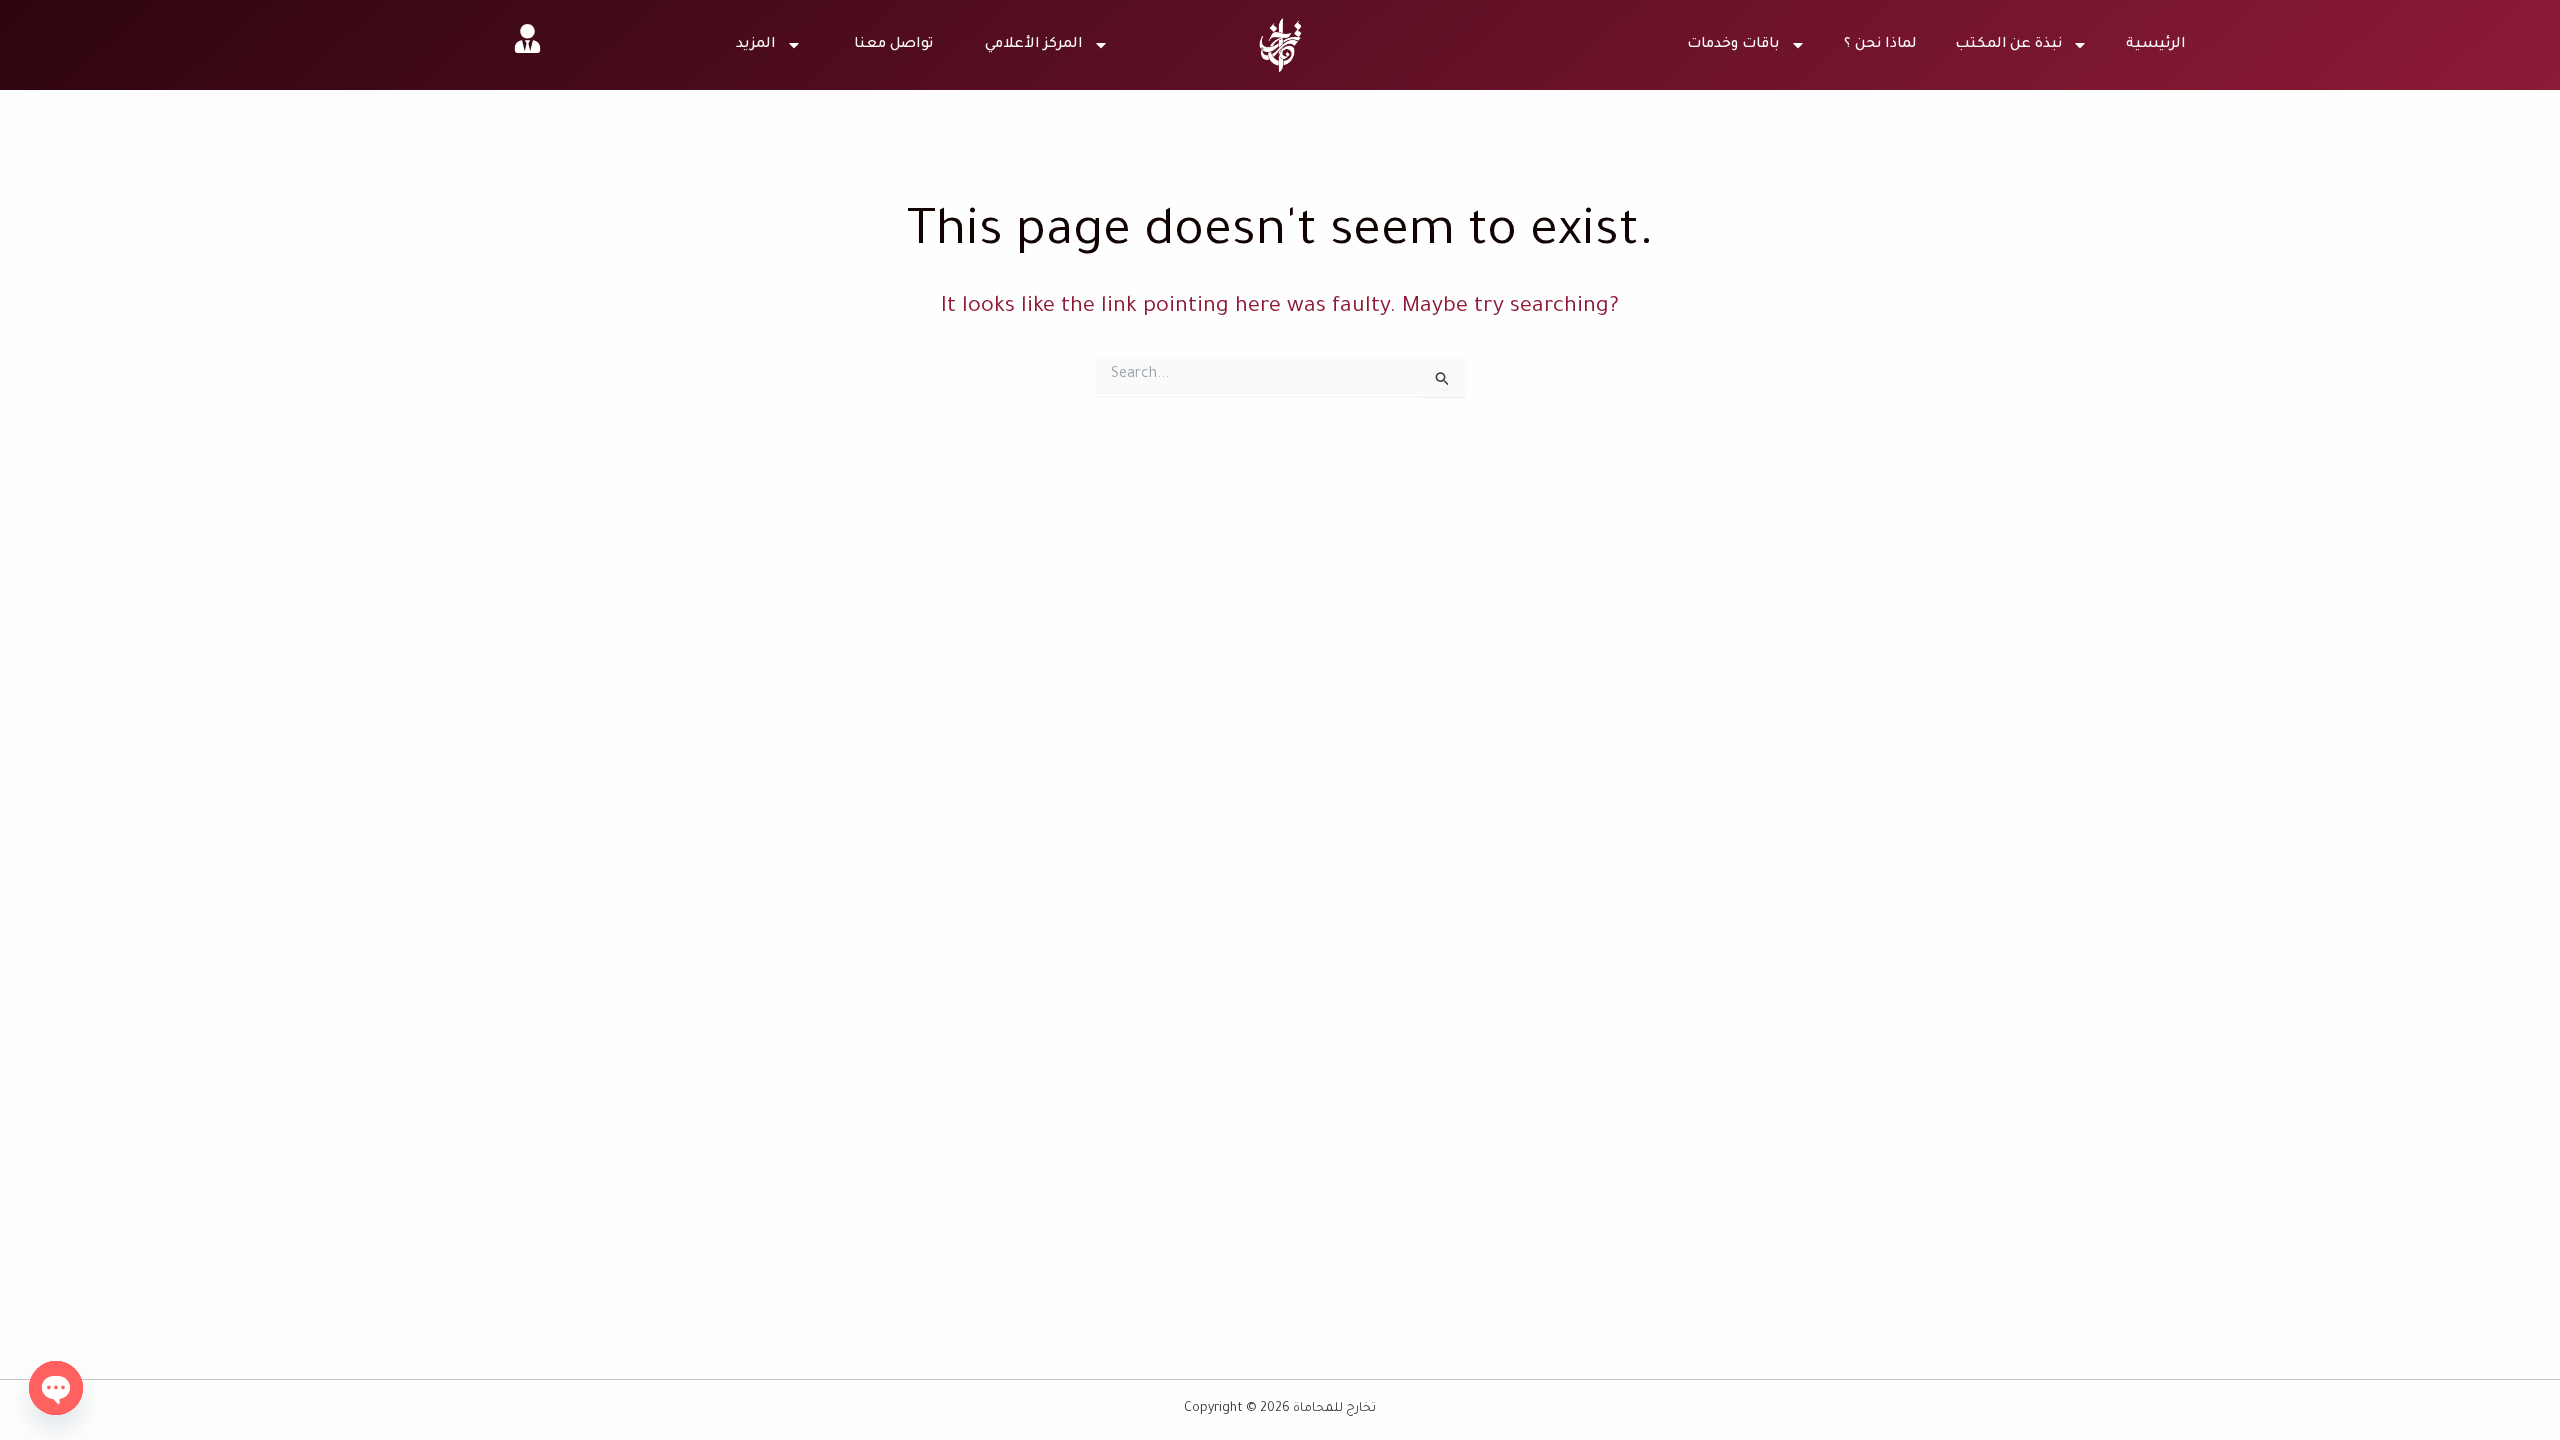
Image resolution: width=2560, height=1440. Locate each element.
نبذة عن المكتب (2009, 45)
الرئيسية (2156, 45)
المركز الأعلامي (1034, 45)
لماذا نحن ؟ (1880, 45)
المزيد (756, 45)
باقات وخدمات (1733, 45)
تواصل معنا (893, 45)
